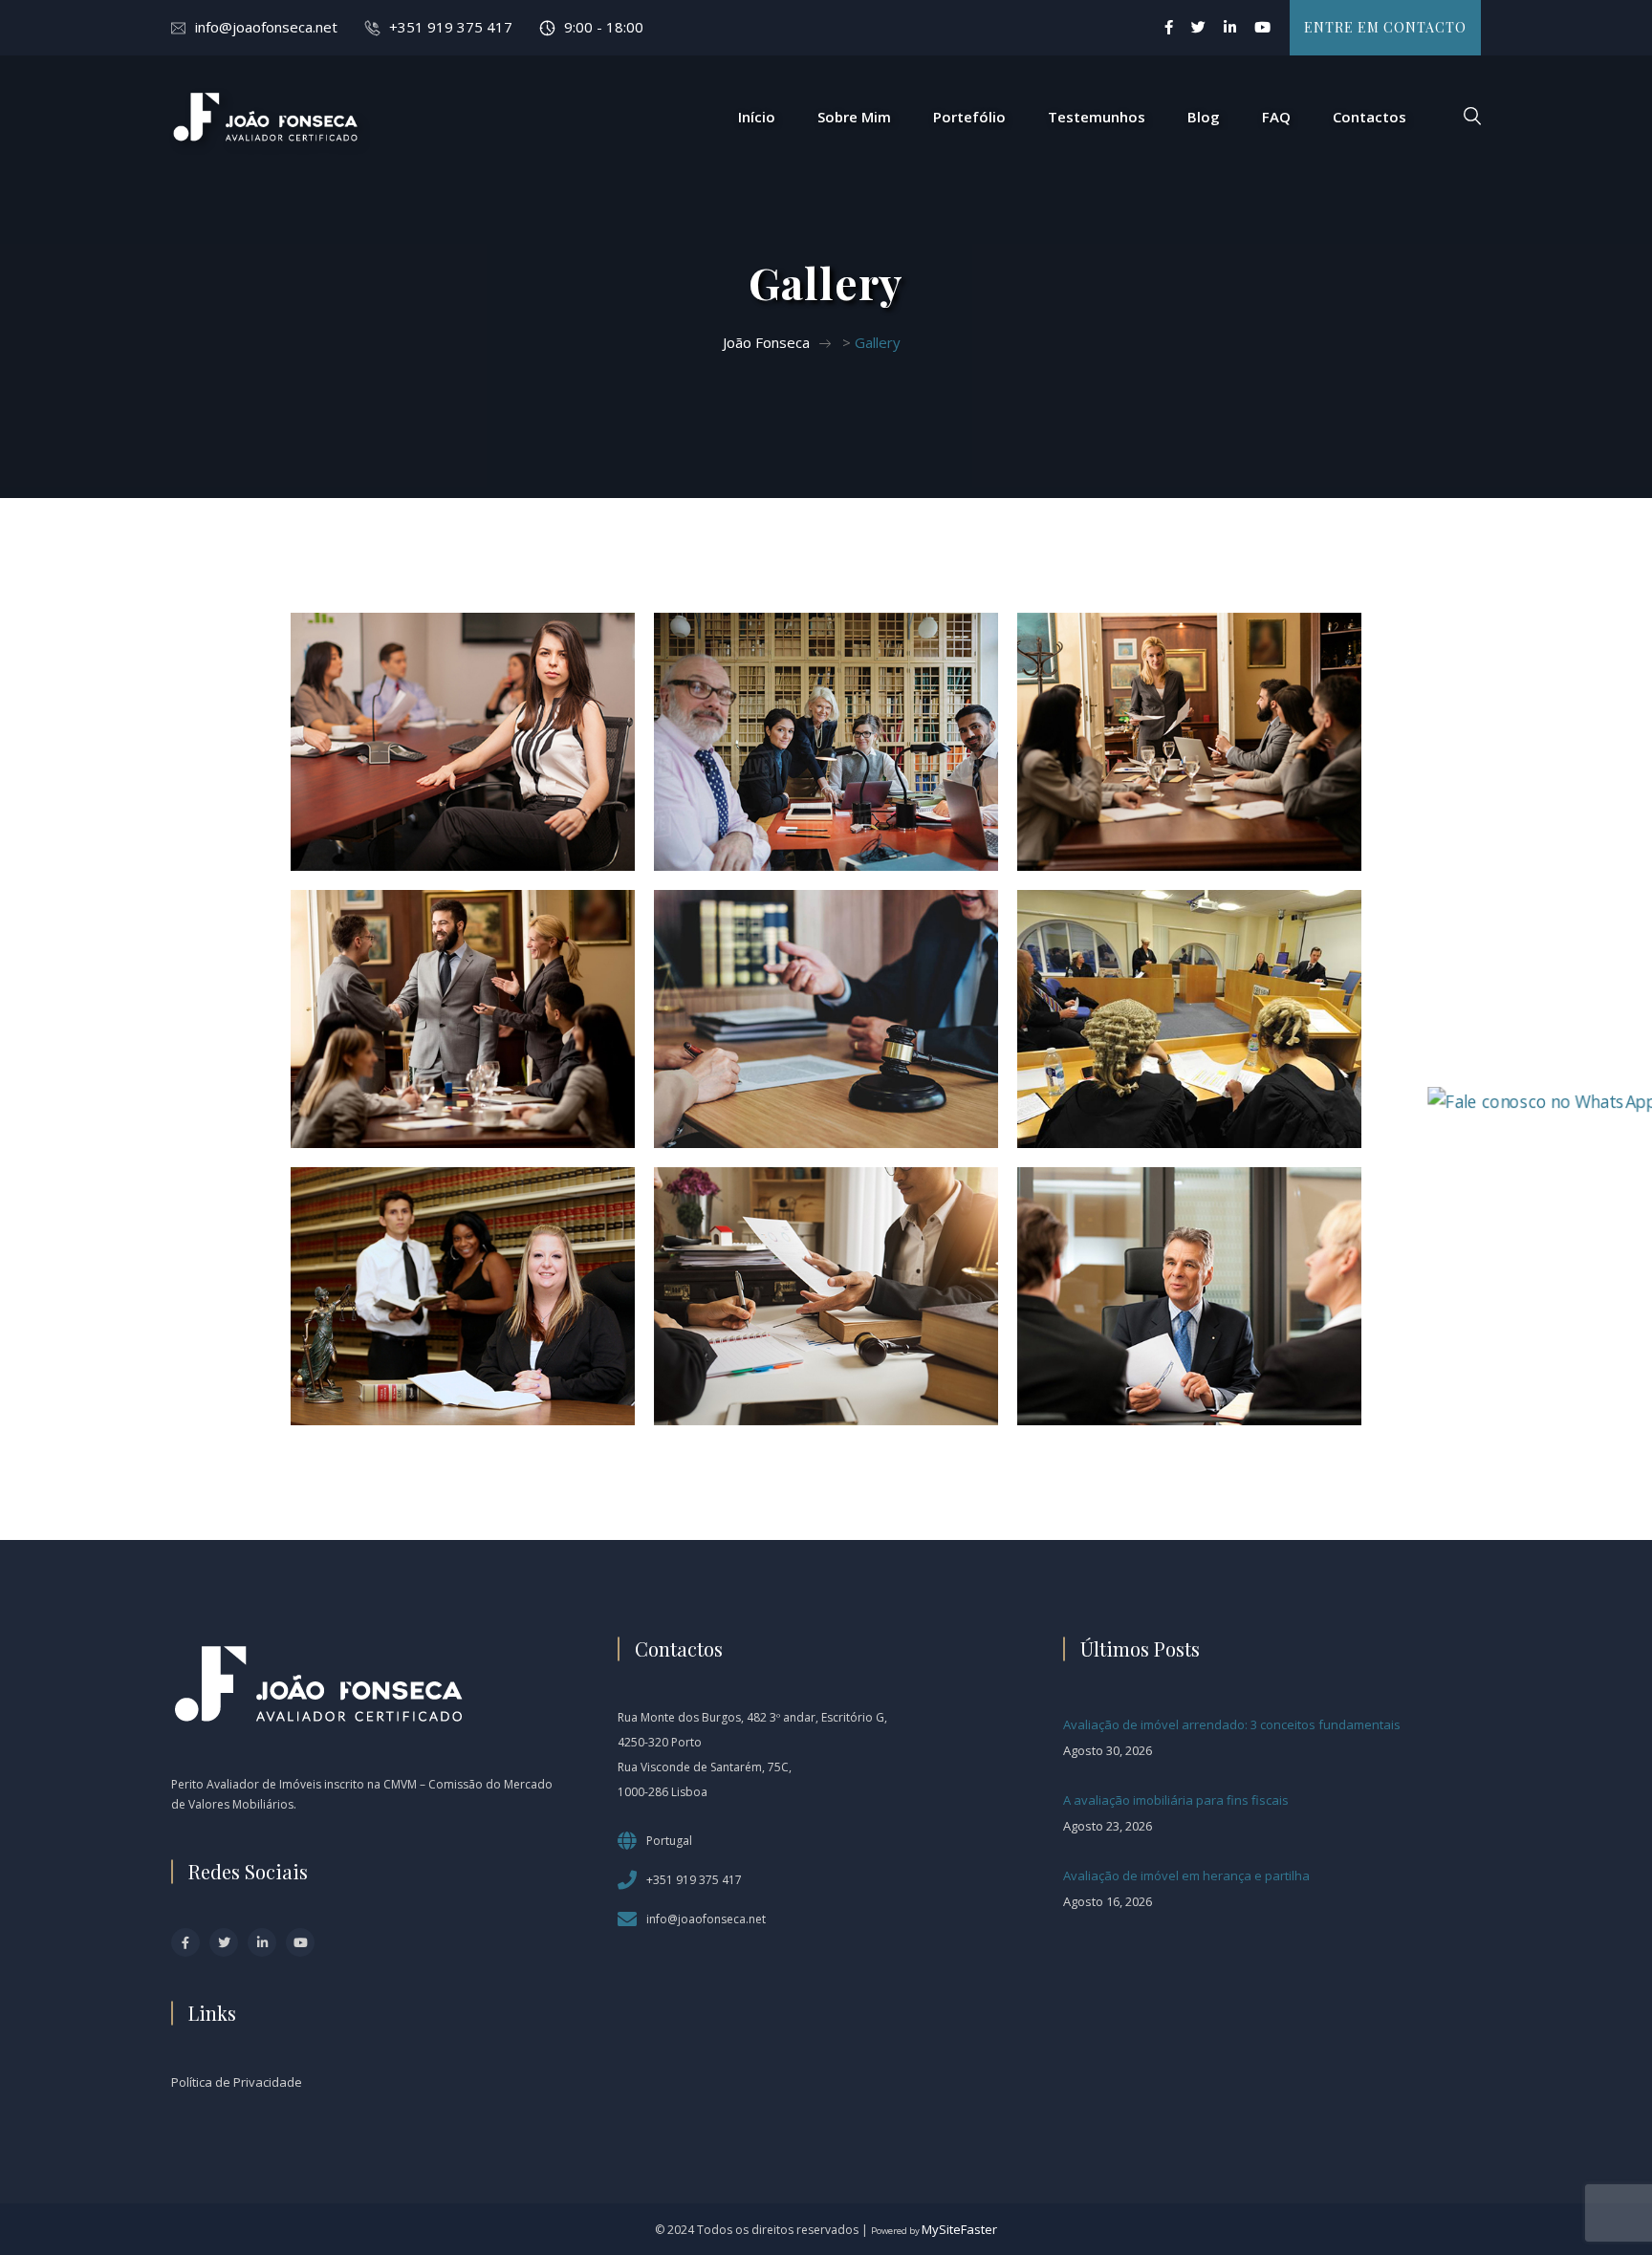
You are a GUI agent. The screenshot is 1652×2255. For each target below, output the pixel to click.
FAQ (1276, 117)
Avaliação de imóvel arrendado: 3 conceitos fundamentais (1232, 1724)
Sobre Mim (854, 117)
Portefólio (969, 117)
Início (757, 117)
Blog (1204, 117)
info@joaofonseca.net (266, 27)
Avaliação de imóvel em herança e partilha (1186, 1876)
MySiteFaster (959, 2229)
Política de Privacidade (237, 2082)
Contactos (1369, 117)
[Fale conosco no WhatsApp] (1542, 1099)
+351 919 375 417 (451, 27)
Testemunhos (1097, 117)
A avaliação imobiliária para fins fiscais (1176, 1800)
